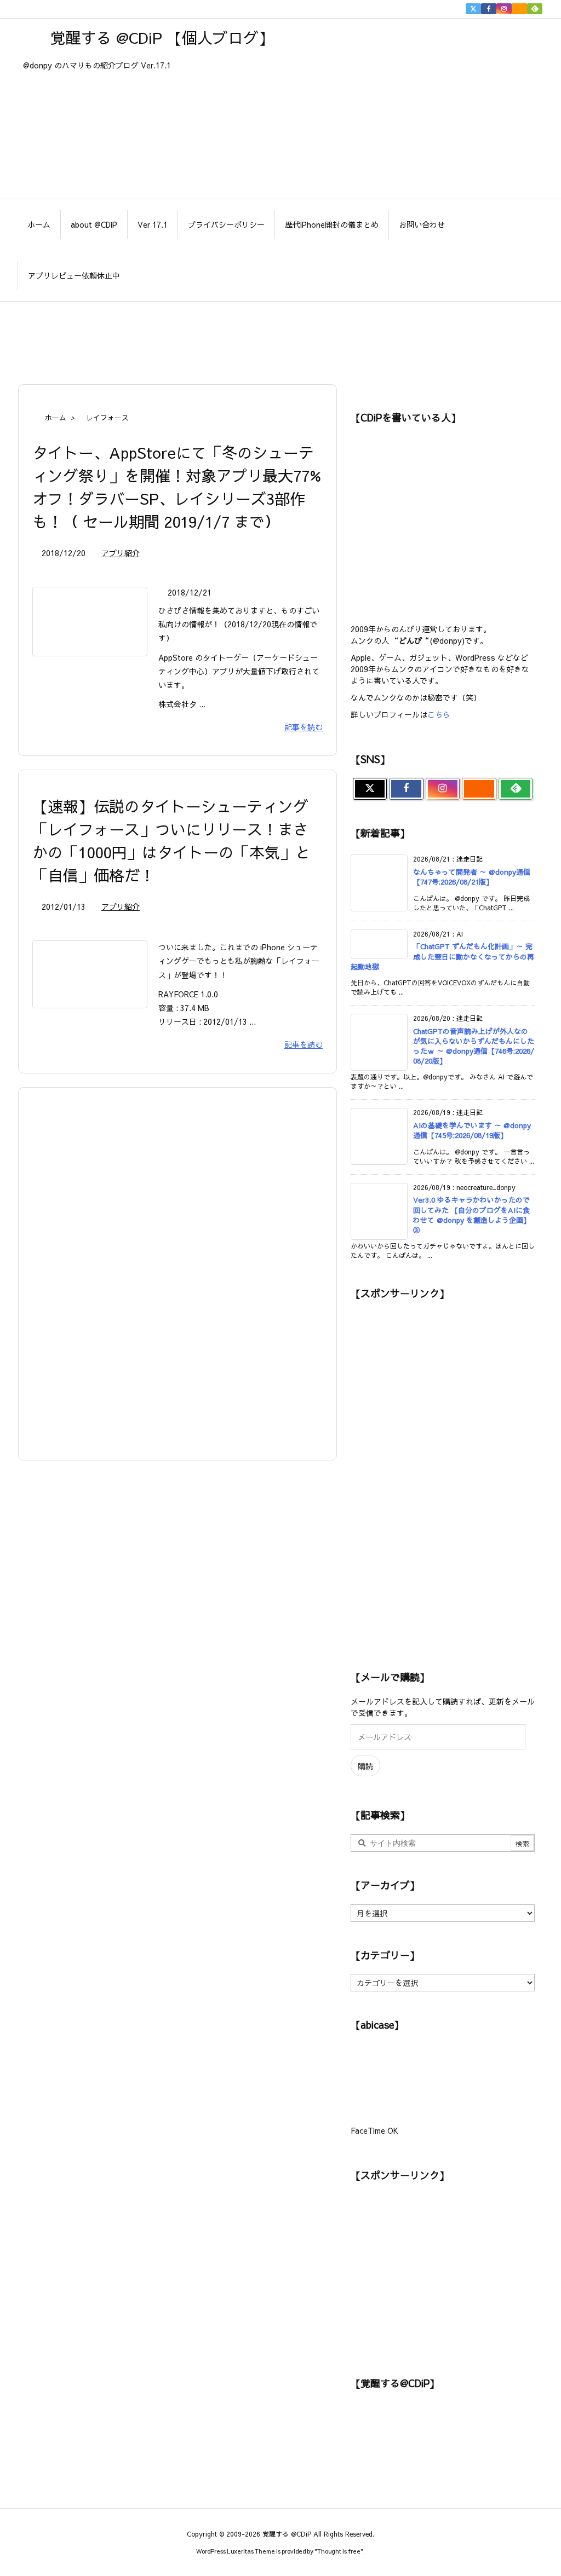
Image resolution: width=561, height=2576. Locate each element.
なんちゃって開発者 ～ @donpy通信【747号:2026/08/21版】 (472, 877)
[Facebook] (489, 9)
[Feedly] (535, 9)
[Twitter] (473, 9)
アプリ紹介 (121, 553)
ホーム (56, 418)
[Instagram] (504, 9)
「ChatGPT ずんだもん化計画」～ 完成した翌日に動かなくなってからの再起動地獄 (442, 956)
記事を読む (304, 727)
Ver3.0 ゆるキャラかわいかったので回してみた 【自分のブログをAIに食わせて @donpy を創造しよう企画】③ (472, 1215)
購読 (365, 1766)
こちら (439, 714)
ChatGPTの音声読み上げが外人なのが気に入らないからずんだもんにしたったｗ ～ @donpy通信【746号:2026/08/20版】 (474, 1046)
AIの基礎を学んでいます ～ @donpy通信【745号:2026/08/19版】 (472, 1130)
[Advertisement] (280, 337)
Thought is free (339, 2551)
